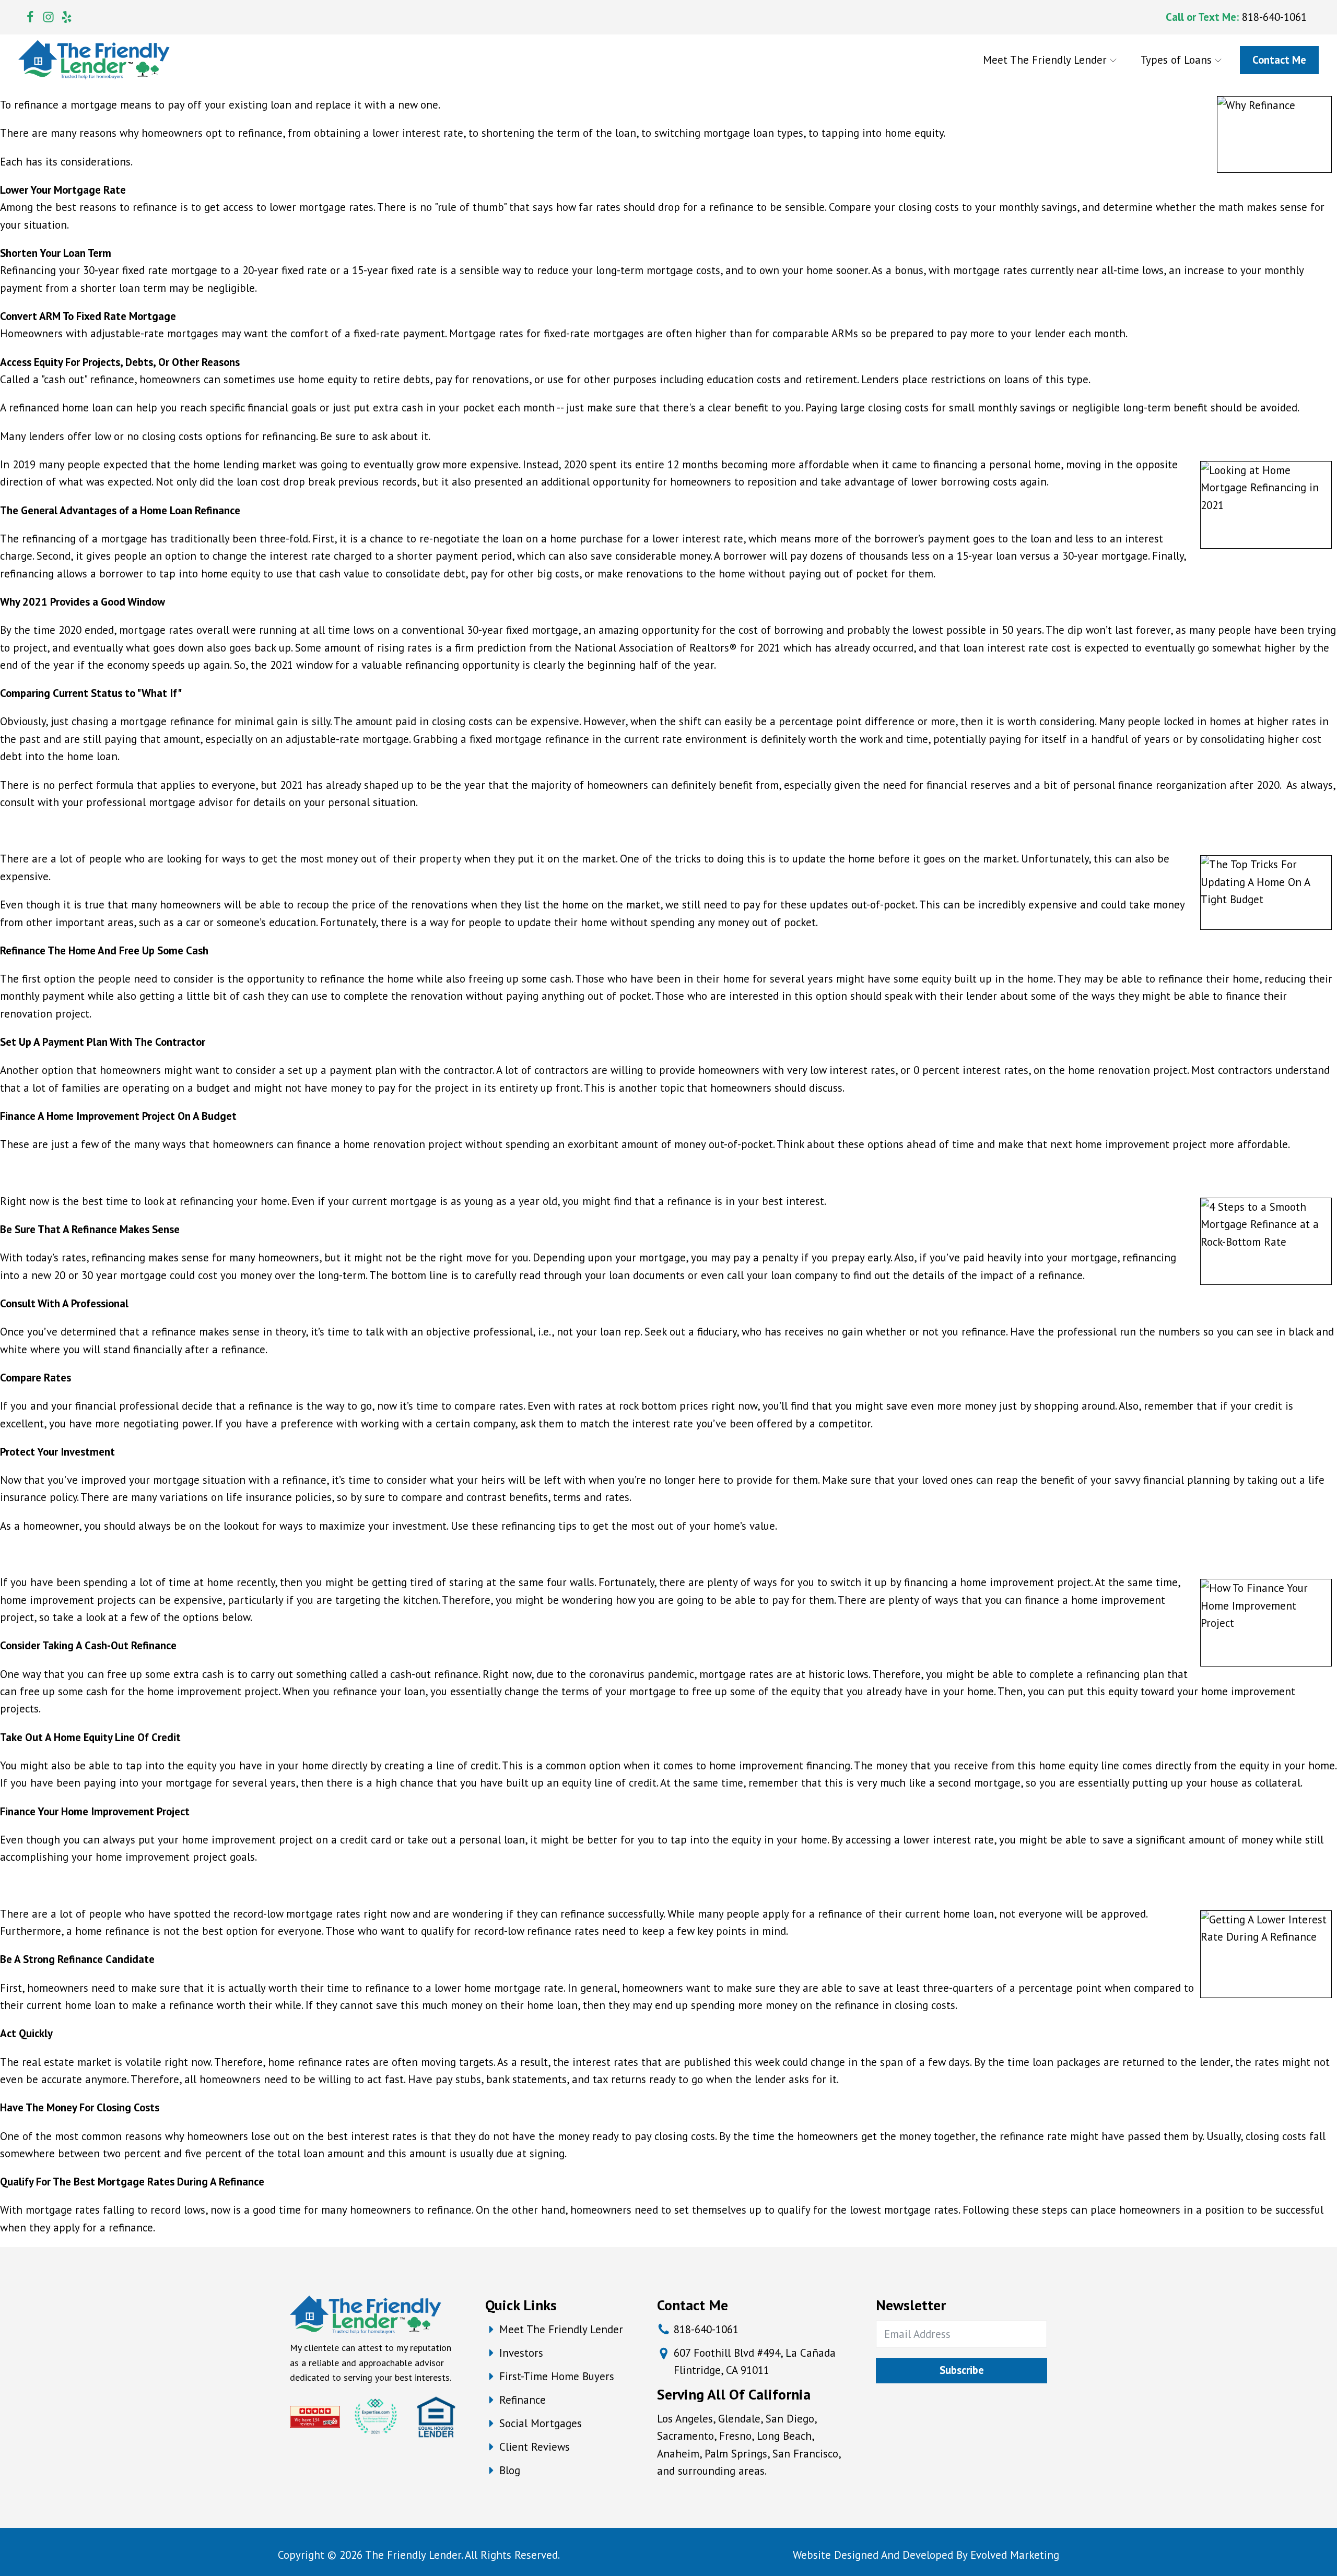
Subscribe (962, 2370)
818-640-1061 (1274, 17)
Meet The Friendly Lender (1045, 60)
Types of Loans (1176, 60)
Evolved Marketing (1015, 2555)
